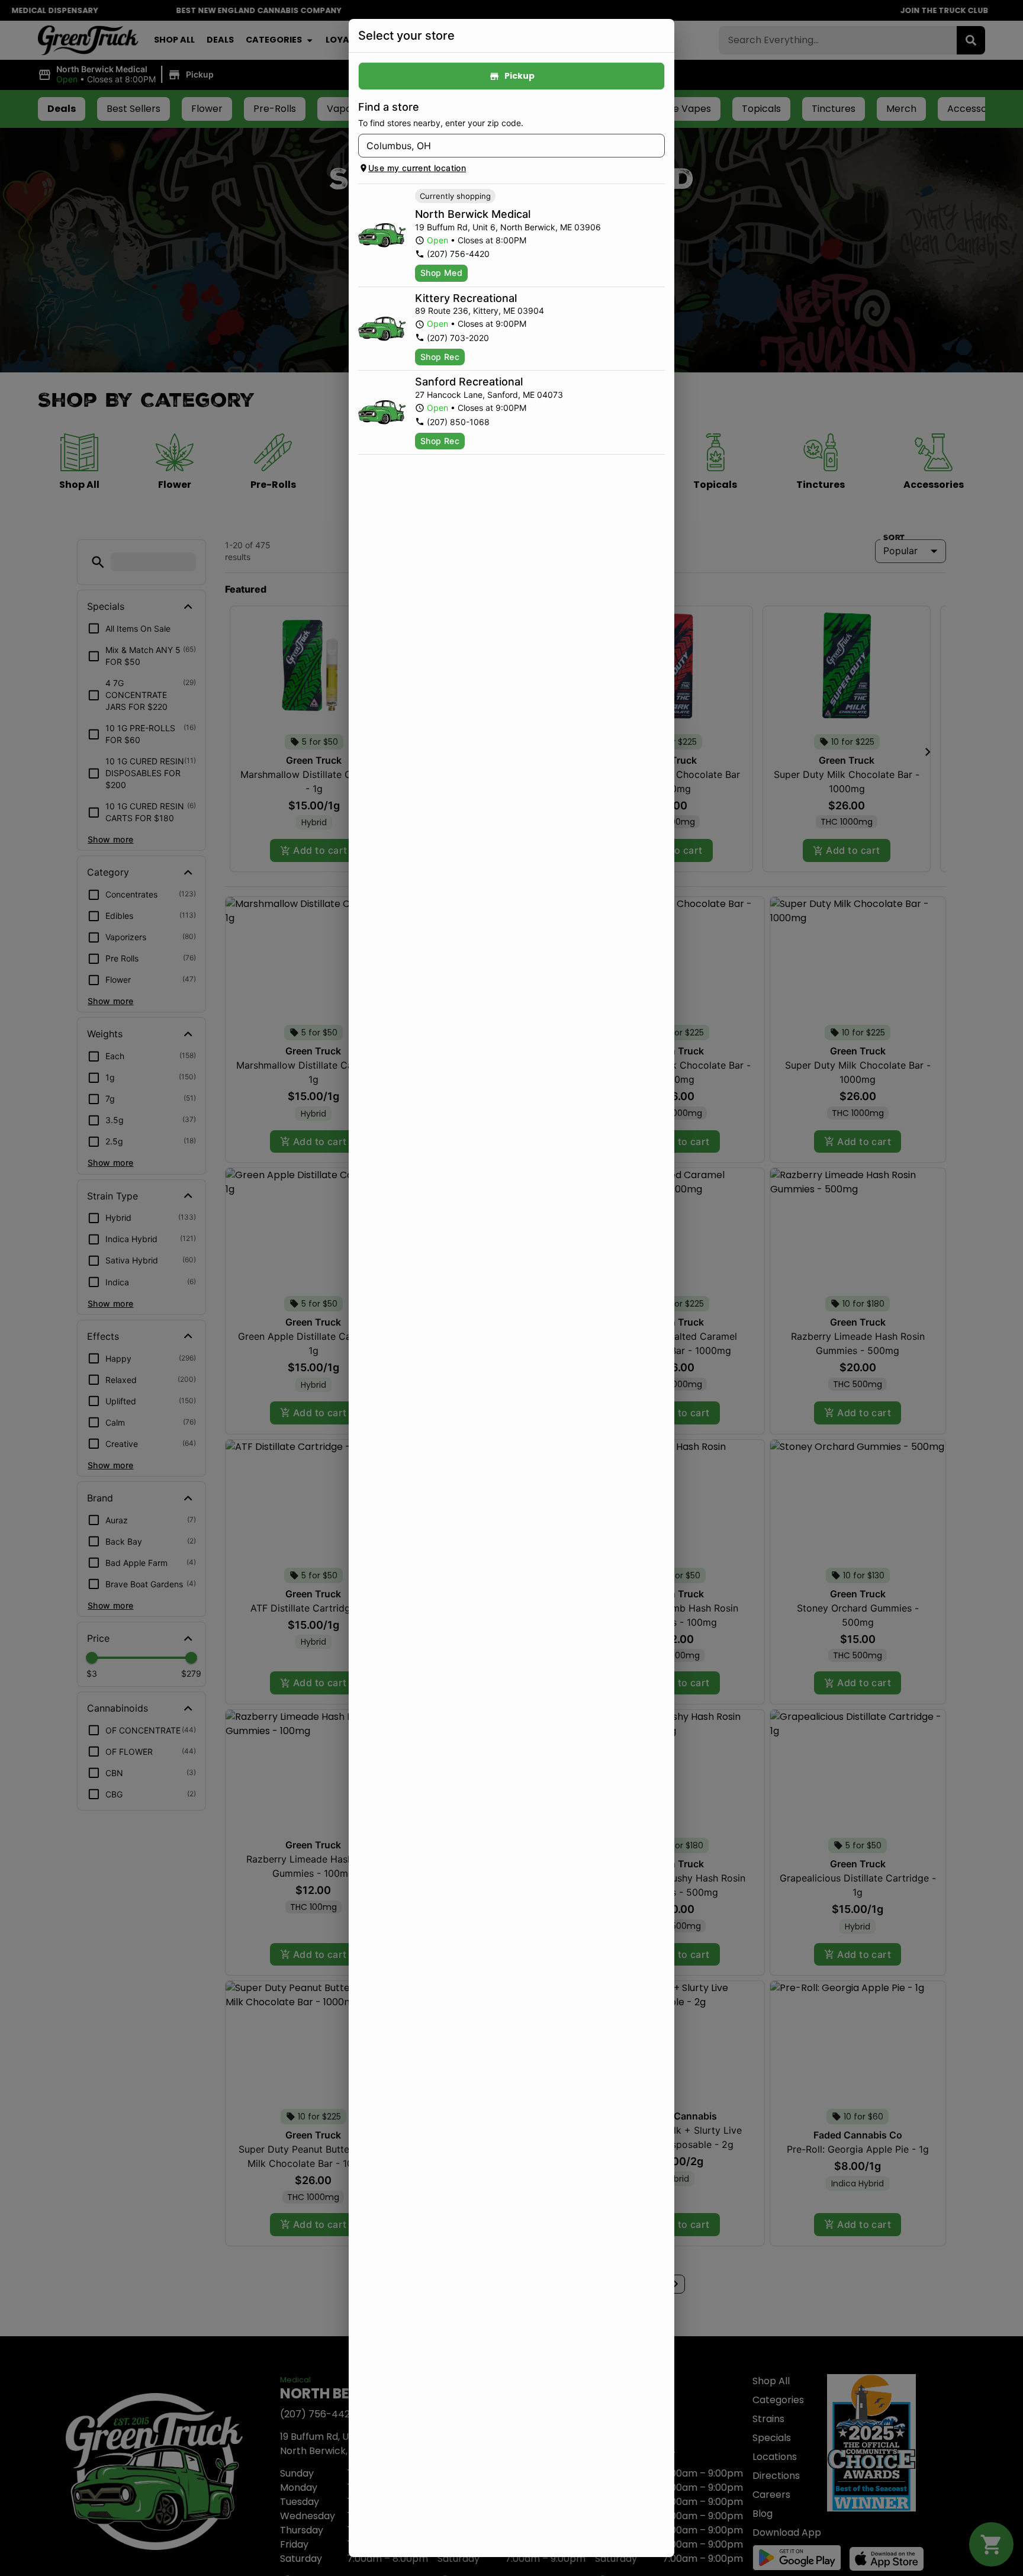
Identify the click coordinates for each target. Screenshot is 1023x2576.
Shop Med (441, 273)
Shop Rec (440, 357)
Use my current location (417, 168)
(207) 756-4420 (458, 254)
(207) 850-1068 (458, 422)
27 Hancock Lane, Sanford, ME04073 (489, 395)
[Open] (656, 146)
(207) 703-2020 (458, 338)
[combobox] (502, 146)
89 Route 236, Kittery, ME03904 (480, 311)
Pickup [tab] (519, 76)
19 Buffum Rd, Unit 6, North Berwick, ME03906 (508, 227)
